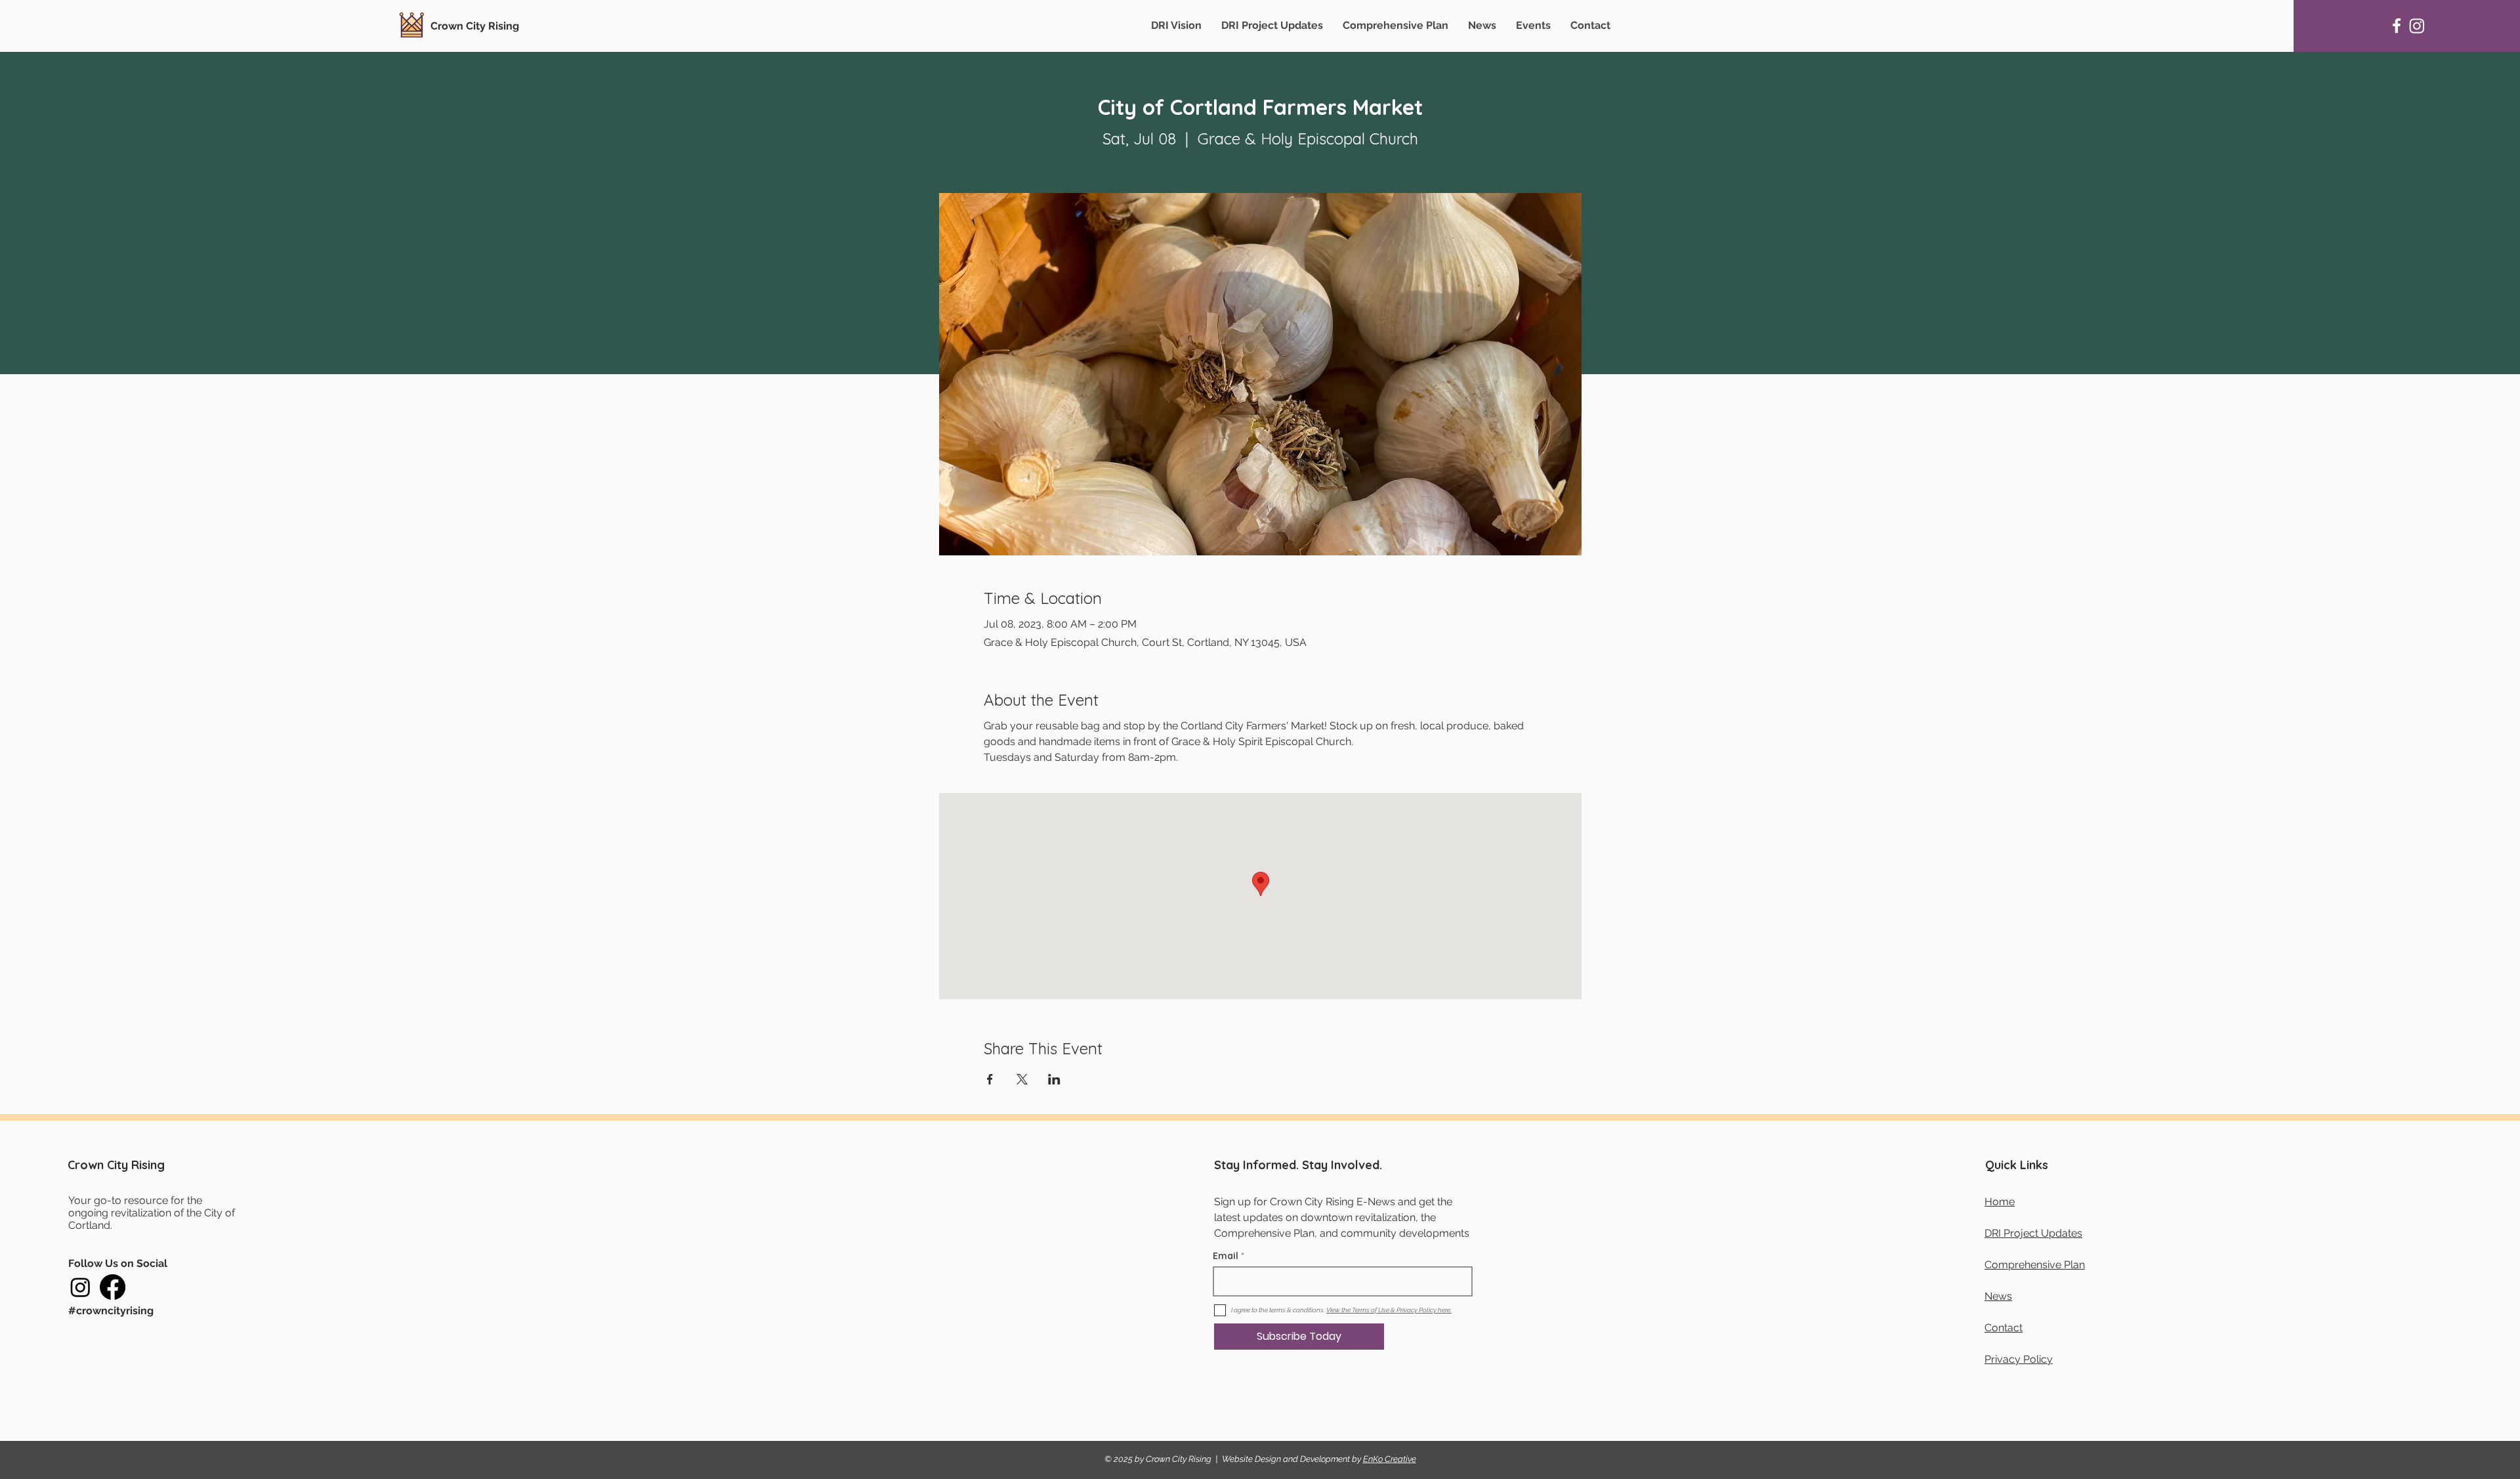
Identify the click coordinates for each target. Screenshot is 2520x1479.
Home (2000, 1202)
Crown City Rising (475, 26)
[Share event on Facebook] (990, 1079)
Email (1226, 1256)
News (1998, 1296)
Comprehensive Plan (2035, 1265)
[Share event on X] (1022, 1079)
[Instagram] (2417, 26)
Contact (2004, 1328)
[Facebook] (2397, 26)
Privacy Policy (2019, 1359)
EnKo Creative (1390, 1459)
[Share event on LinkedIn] (1054, 1079)
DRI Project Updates (2033, 1233)
